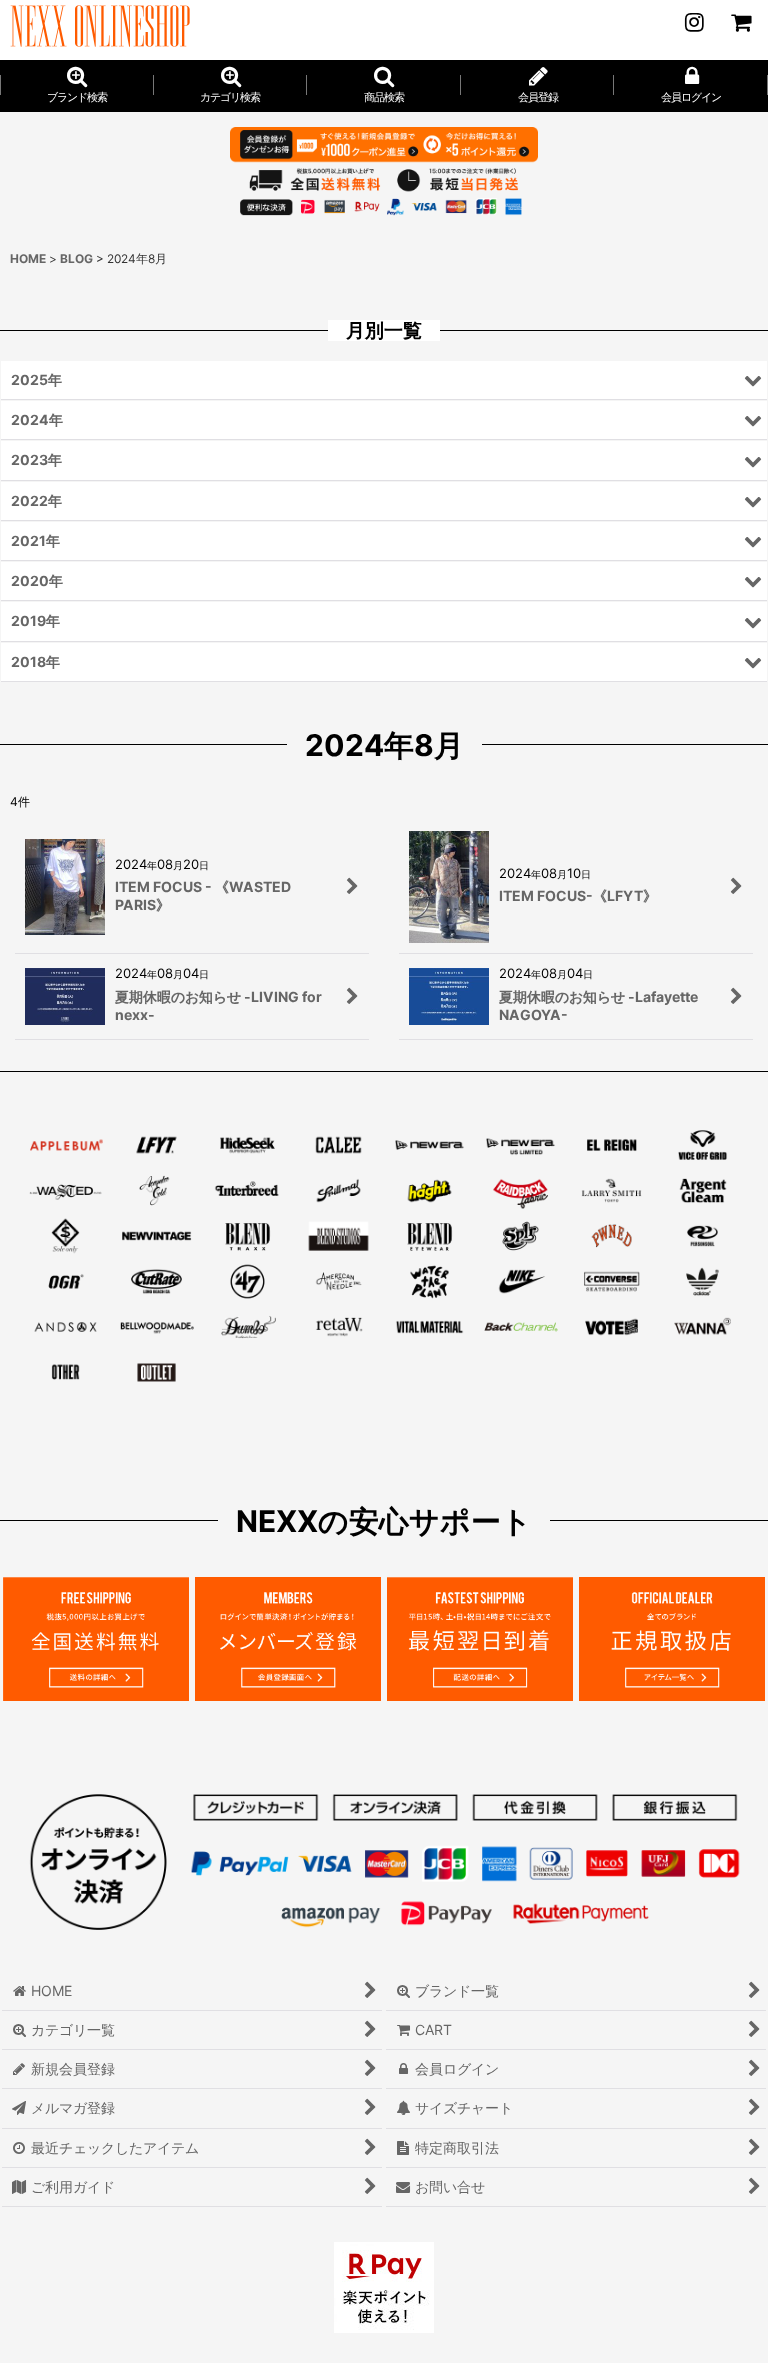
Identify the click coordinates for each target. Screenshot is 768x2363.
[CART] (740, 22)
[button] (384, 86)
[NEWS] (694, 22)
